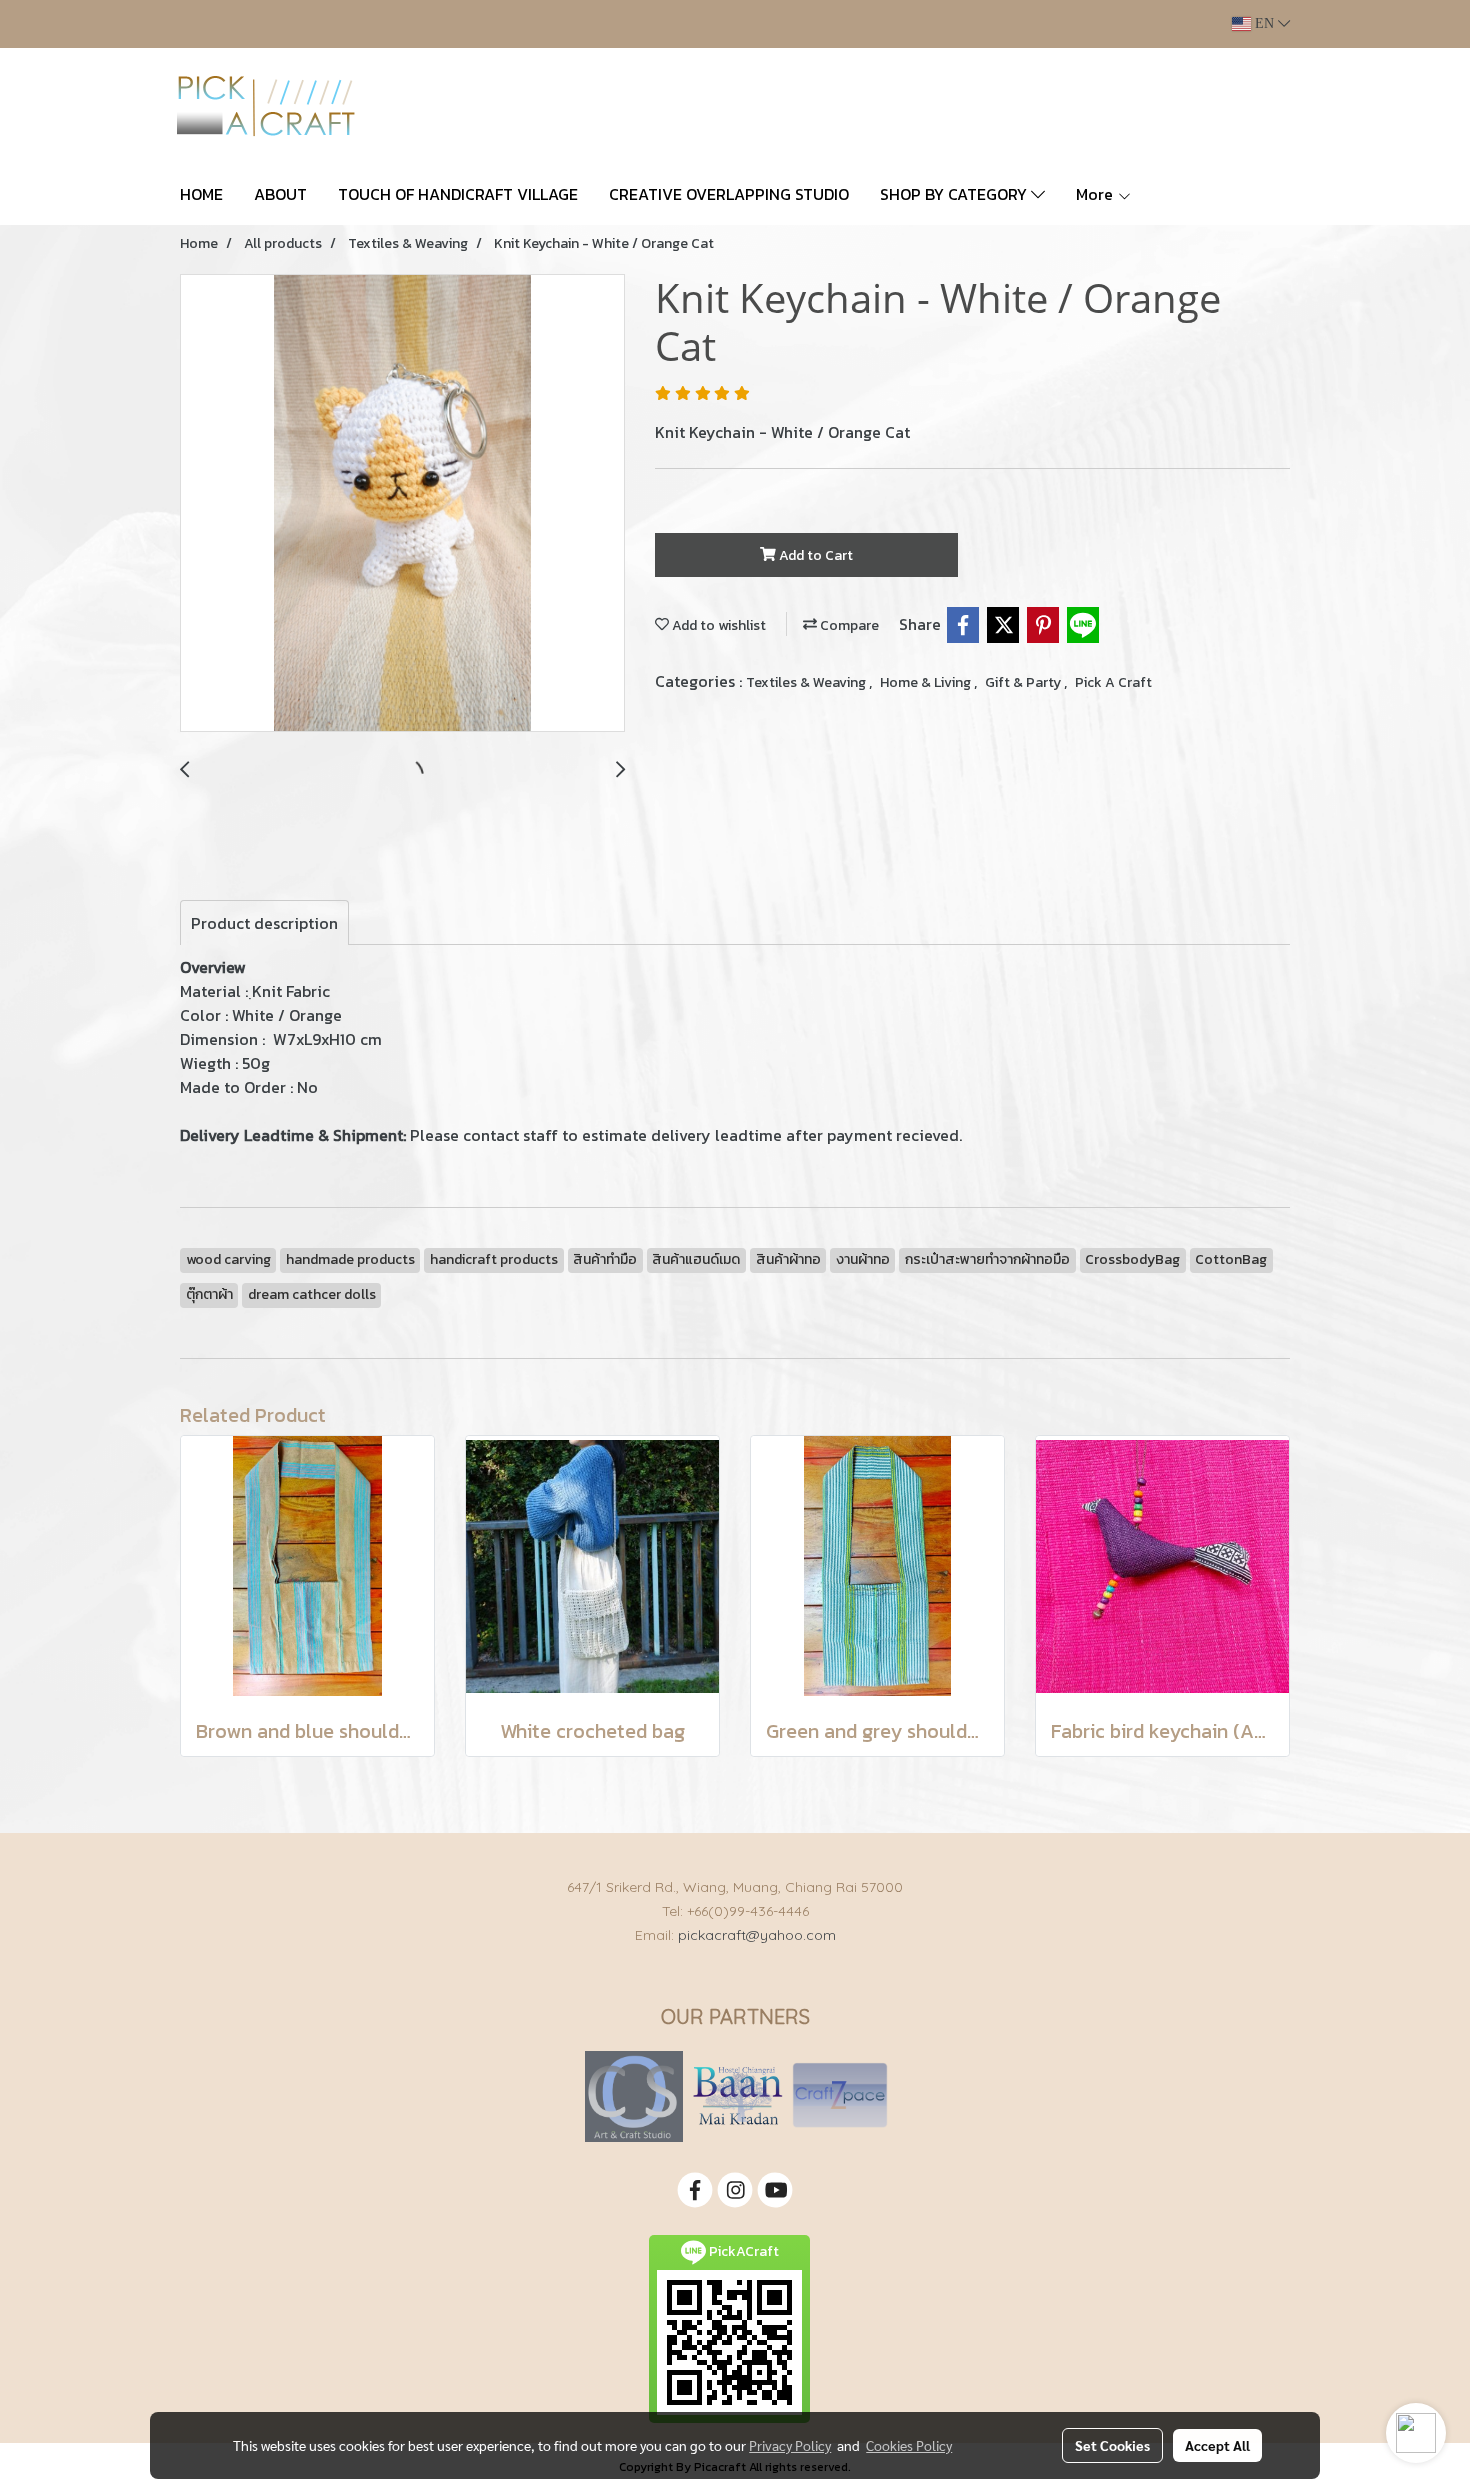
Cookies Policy (909, 2445)
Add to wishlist (717, 625)
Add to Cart (814, 555)
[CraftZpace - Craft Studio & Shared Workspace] (840, 2095)
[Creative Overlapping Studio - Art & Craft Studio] (634, 2095)
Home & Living (927, 682)
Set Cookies (1112, 2445)
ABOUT (280, 194)
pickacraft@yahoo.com (757, 1935)
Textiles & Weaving (807, 682)
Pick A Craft (1113, 682)
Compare (848, 625)
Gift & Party (1024, 682)
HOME (201, 194)
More (1096, 194)
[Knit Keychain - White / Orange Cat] (402, 504)
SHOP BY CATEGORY (955, 194)
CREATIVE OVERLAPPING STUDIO (729, 194)
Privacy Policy (790, 2445)
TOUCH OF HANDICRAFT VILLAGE (458, 194)
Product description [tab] (264, 923)
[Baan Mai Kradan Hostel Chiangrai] (737, 2095)
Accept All (1217, 2445)
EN (1264, 23)
